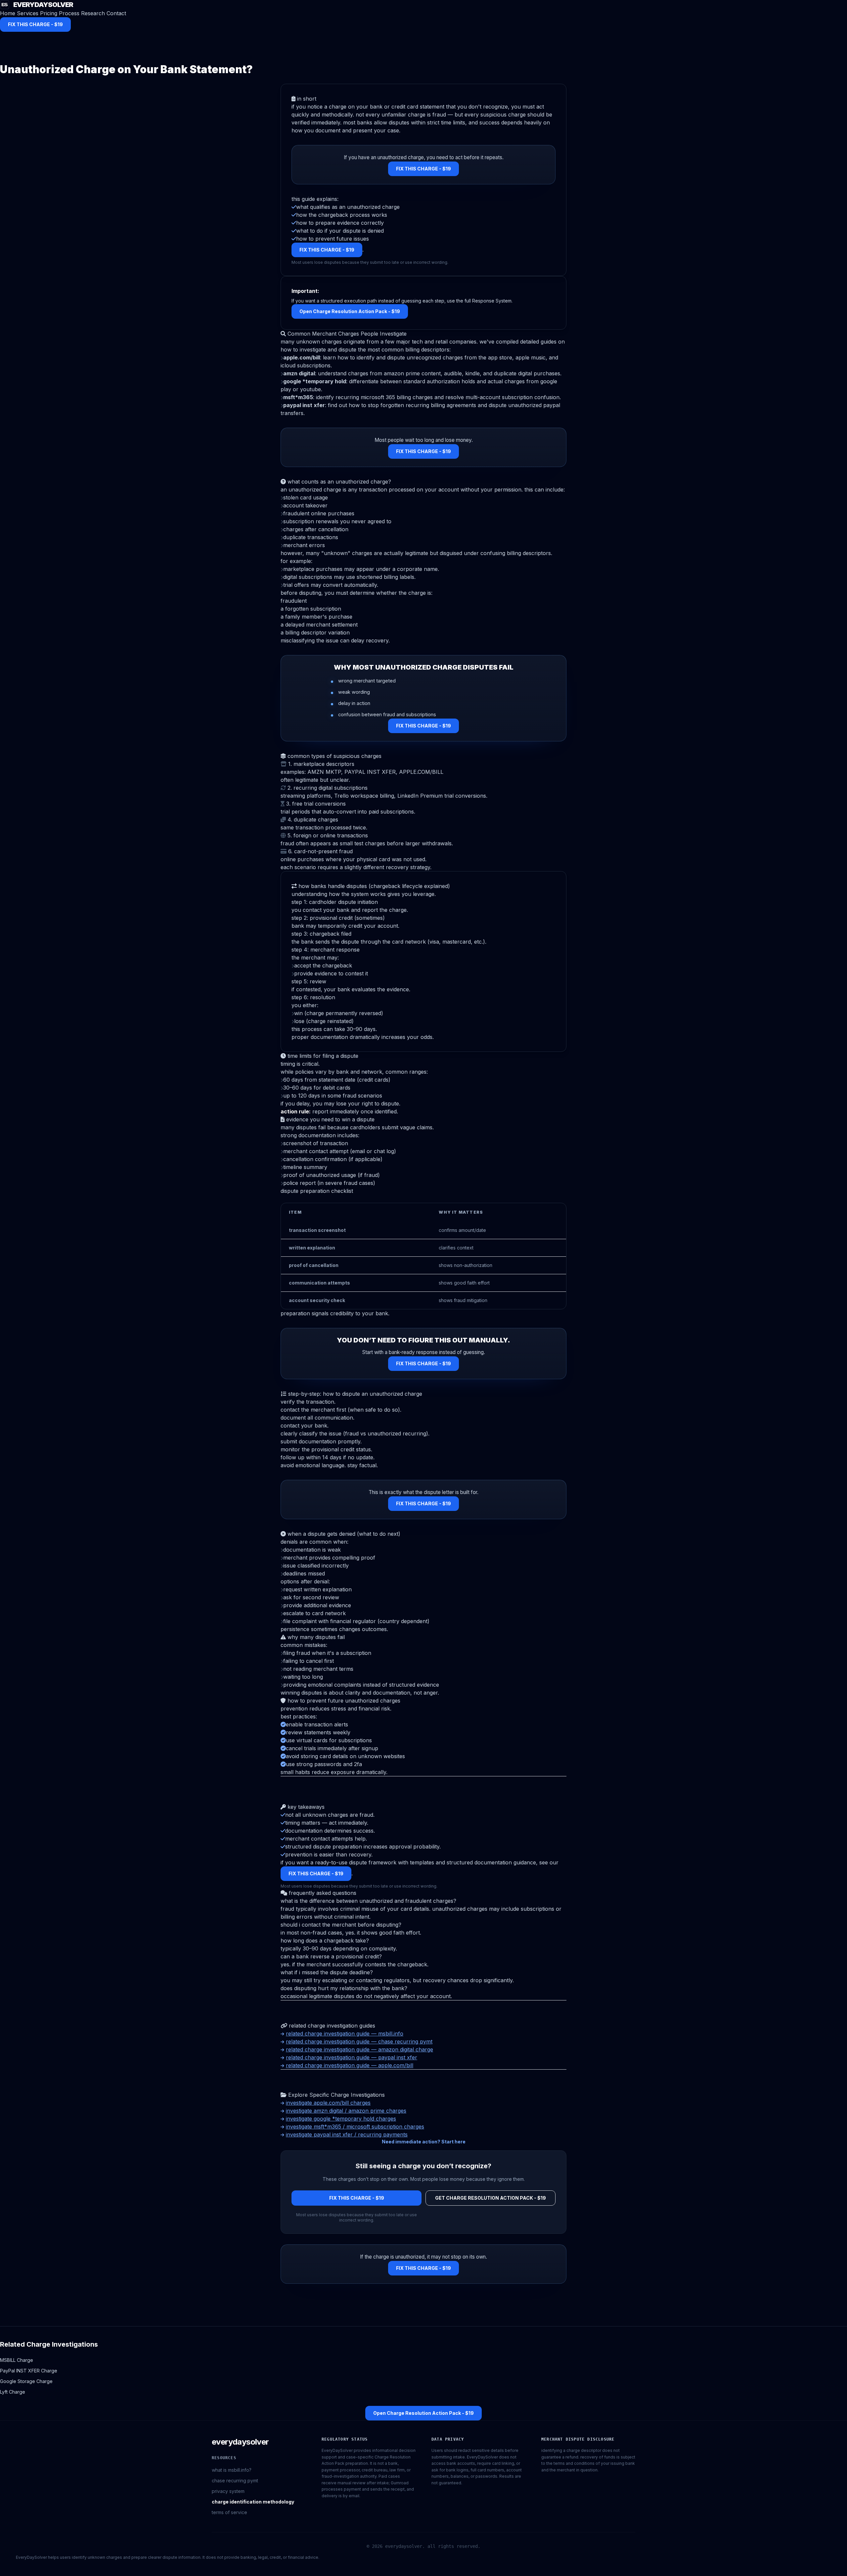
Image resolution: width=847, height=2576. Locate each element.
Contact (116, 13)
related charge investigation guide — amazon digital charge (359, 2049)
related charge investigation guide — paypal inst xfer (352, 2057)
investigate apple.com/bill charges (328, 2103)
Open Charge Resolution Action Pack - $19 (350, 311)
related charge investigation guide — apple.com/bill (350, 2065)
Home (8, 13)
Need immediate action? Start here (424, 2142)
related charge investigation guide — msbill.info (345, 2034)
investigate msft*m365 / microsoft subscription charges (355, 2127)
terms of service (229, 2512)
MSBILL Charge (17, 2360)
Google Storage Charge (26, 2381)
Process (69, 13)
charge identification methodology (253, 2502)
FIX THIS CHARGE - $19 (35, 24)
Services (28, 13)
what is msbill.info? (232, 2470)
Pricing (49, 13)
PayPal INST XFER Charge (29, 2371)
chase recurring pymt (235, 2481)
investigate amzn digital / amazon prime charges (346, 2111)
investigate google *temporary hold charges (341, 2119)
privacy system (228, 2491)
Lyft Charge (13, 2392)
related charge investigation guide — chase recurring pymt (359, 2041)
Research (93, 13)
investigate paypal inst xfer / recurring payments (347, 2134)
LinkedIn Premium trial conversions (442, 796)
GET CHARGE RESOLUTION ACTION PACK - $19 (490, 2198)
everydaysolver (240, 2442)
